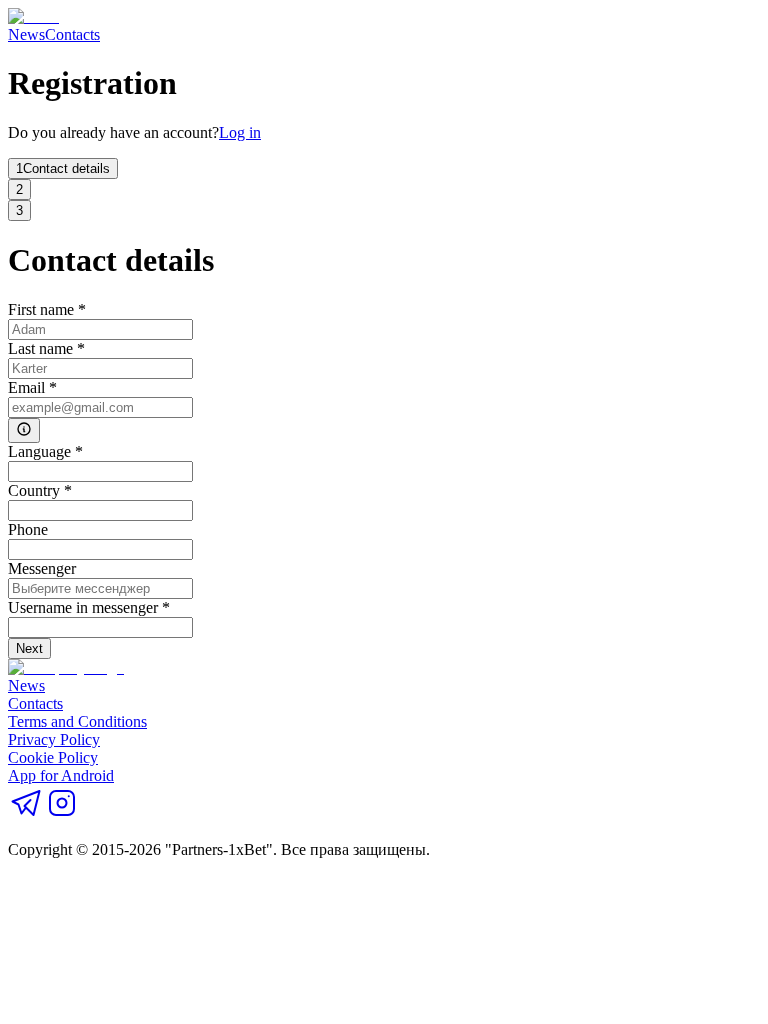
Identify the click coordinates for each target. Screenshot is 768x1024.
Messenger (42, 568)
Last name (46, 348)
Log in (240, 132)
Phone (28, 529)
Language (45, 451)
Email (32, 387)
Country (40, 490)
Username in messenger (89, 607)
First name (47, 309)
